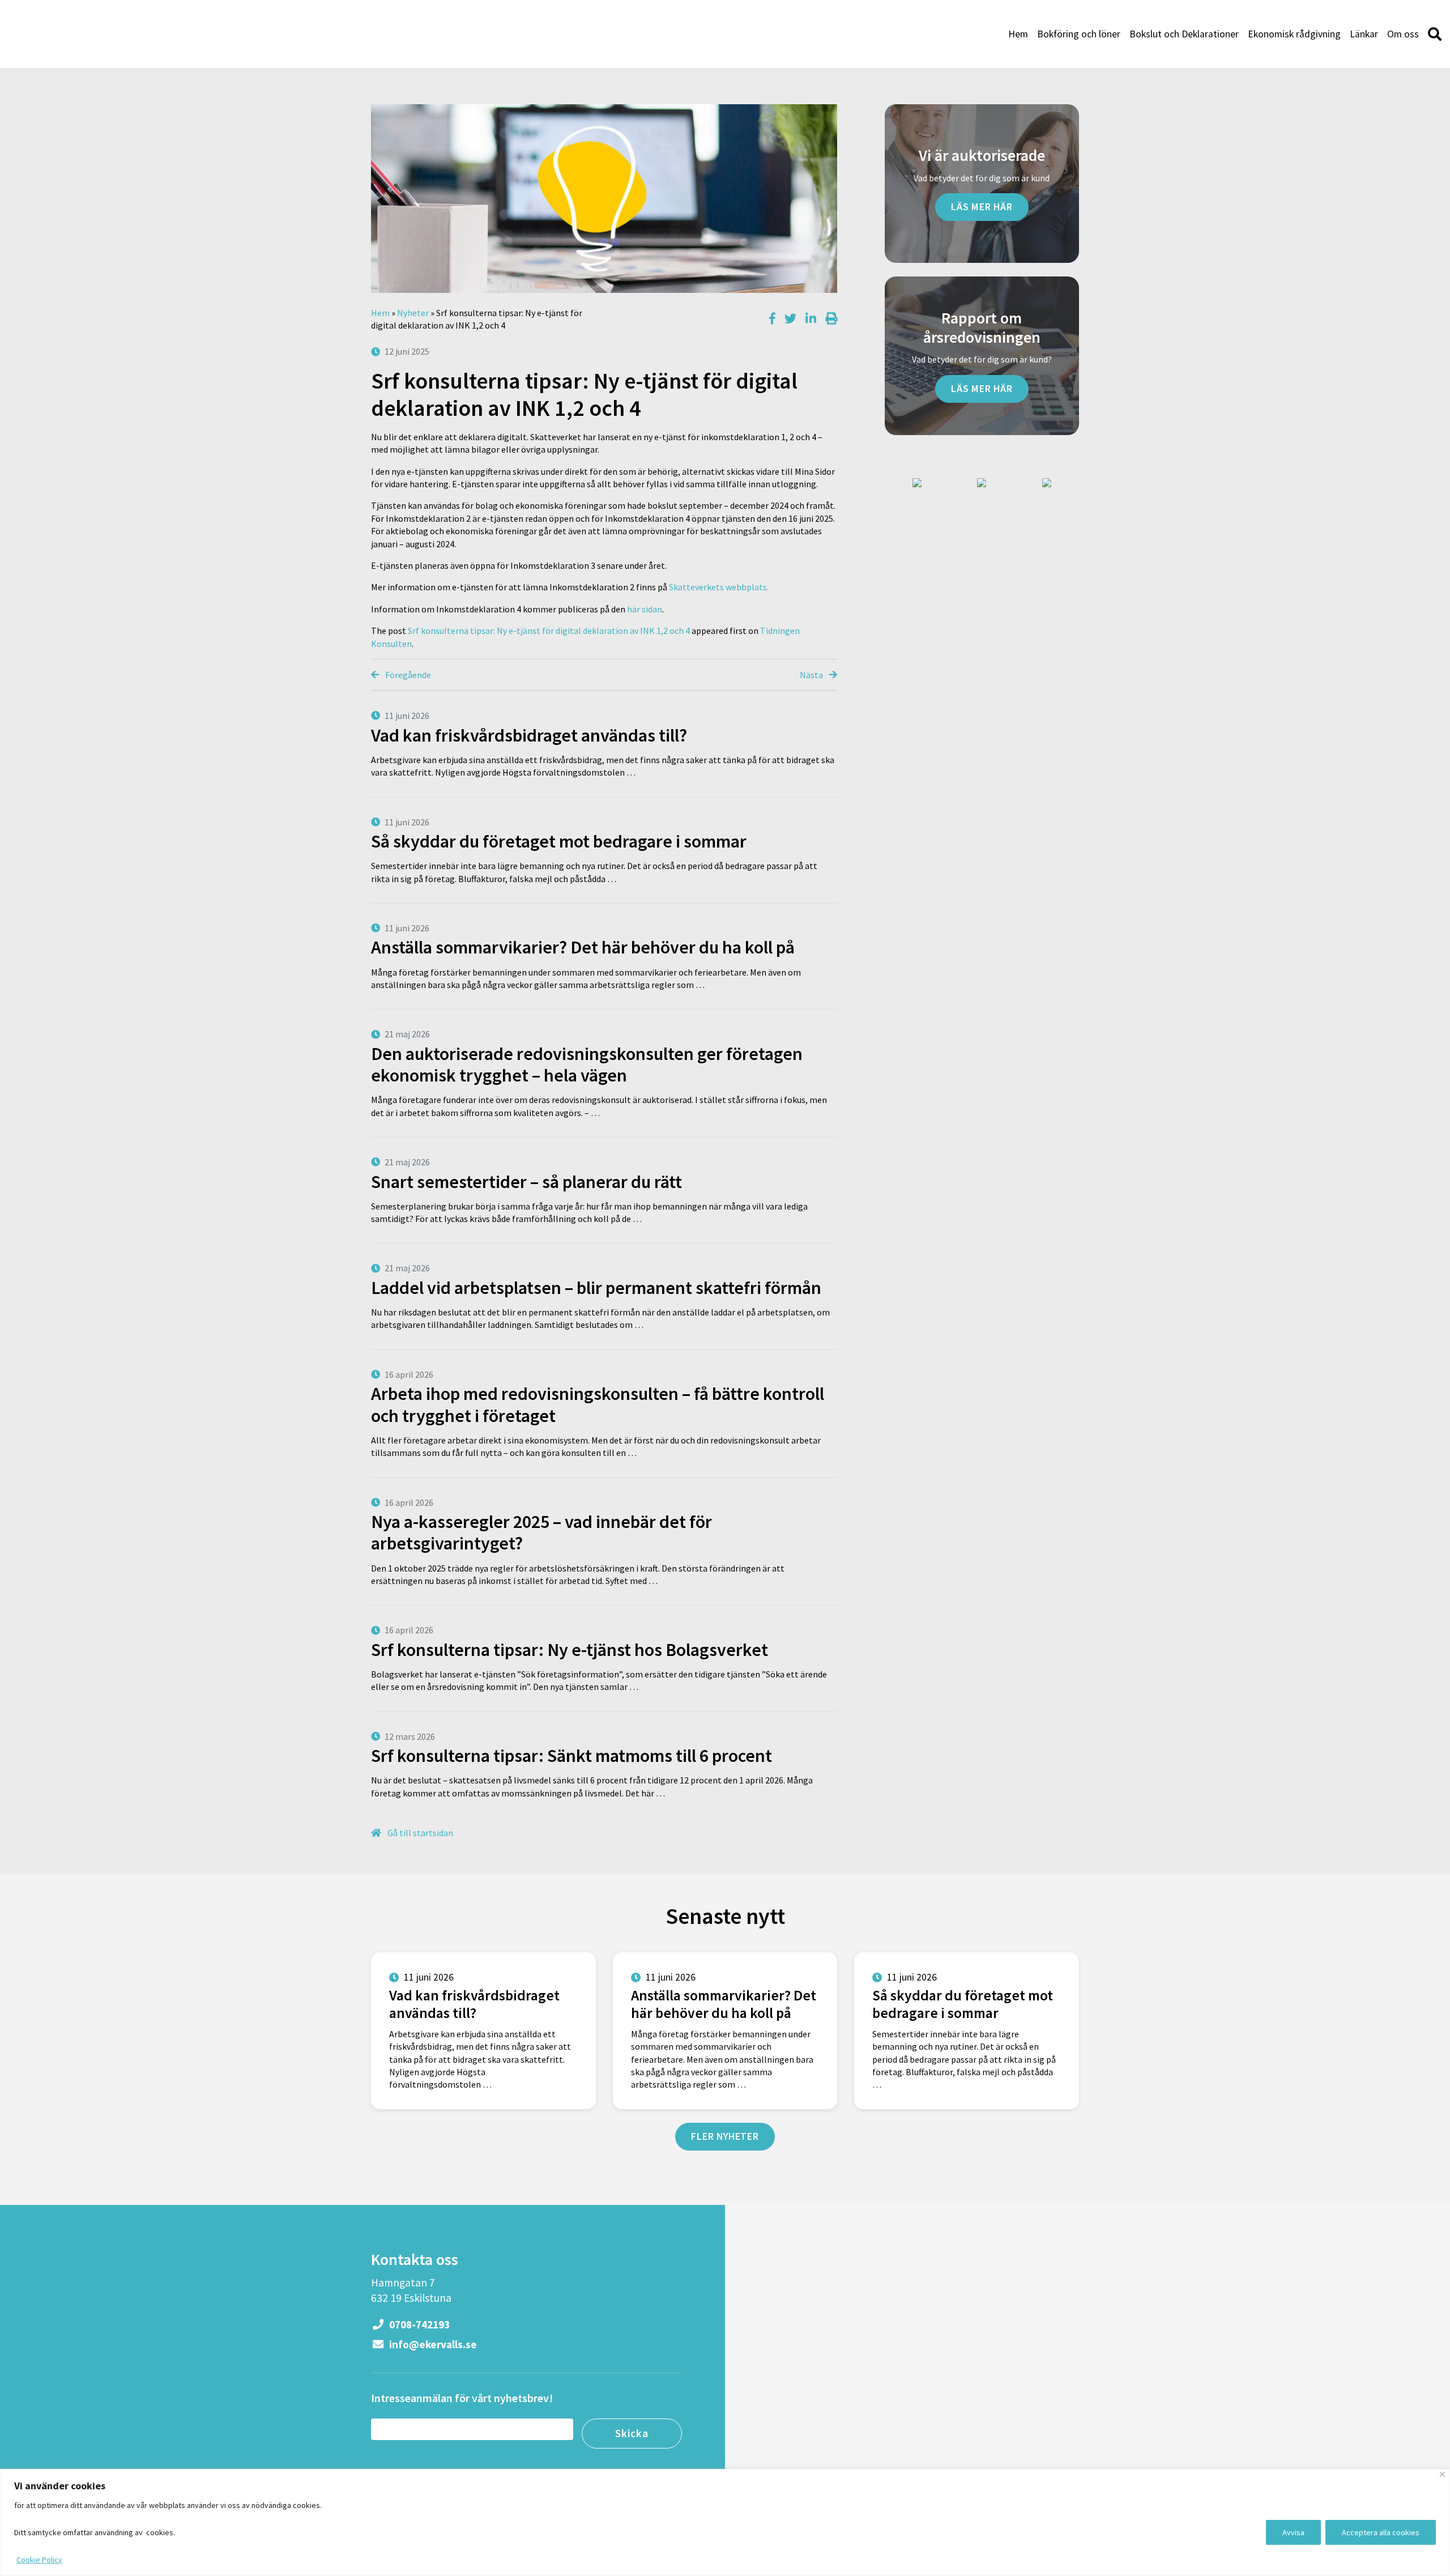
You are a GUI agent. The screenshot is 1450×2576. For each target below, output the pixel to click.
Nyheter (413, 313)
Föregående (407, 675)
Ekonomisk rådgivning (1294, 34)
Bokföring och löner (1079, 34)
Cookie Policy (39, 2560)
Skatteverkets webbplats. (719, 587)
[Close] (1442, 2474)
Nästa (812, 675)
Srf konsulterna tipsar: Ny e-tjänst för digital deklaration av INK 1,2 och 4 (549, 631)
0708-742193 (418, 2324)
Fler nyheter (725, 2136)
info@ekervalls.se (432, 2344)
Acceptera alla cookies (1381, 2532)
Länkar (1364, 34)
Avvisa (1293, 2532)
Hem (1018, 34)
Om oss (1403, 34)
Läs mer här (982, 207)
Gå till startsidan (419, 1833)
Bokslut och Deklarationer (1184, 34)
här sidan (645, 609)
